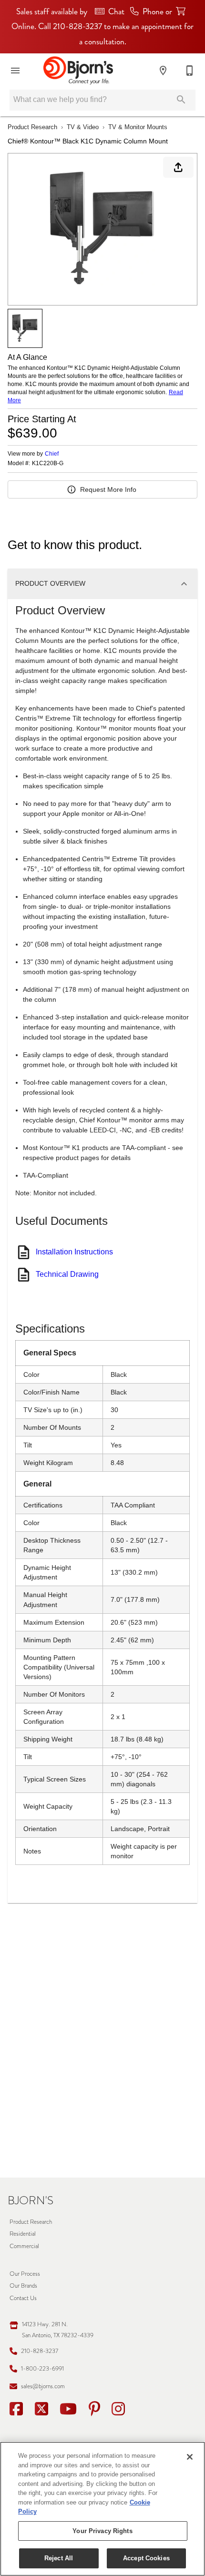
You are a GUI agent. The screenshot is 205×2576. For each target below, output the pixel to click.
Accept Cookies (146, 2558)
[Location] (163, 71)
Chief (52, 454)
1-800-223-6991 (42, 2368)
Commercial (24, 2246)
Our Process (25, 2274)
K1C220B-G (48, 463)
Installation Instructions (74, 1252)
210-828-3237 (40, 2351)
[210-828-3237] (190, 71)
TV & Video (83, 127)
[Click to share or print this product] (178, 167)
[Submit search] (181, 100)
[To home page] (78, 71)
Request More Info (108, 489)
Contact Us (23, 2298)
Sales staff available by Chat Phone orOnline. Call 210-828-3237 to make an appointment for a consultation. (102, 27)
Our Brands (23, 2286)
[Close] (190, 2457)
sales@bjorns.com (43, 2386)
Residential (23, 2234)
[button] (15, 71)
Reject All (59, 2558)
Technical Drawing (67, 1274)
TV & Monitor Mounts (138, 127)
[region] (102, 2509)
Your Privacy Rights (102, 2531)
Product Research (32, 127)
